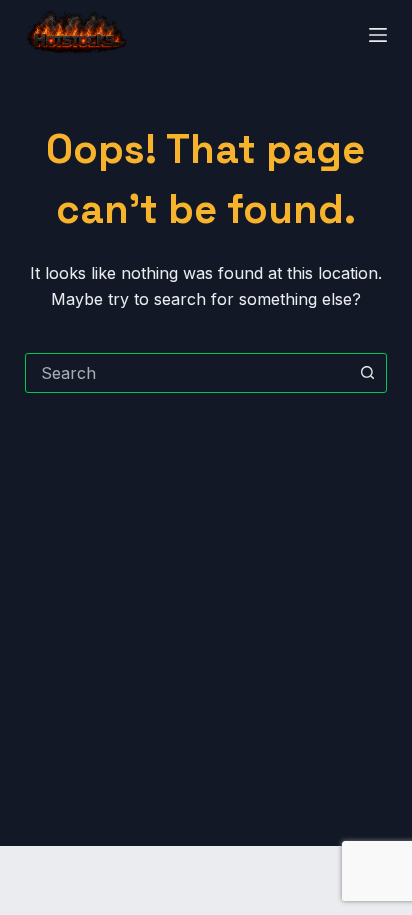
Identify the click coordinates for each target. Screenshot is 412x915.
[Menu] (378, 35)
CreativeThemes (82, 890)
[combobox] (187, 373)
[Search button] (367, 373)
